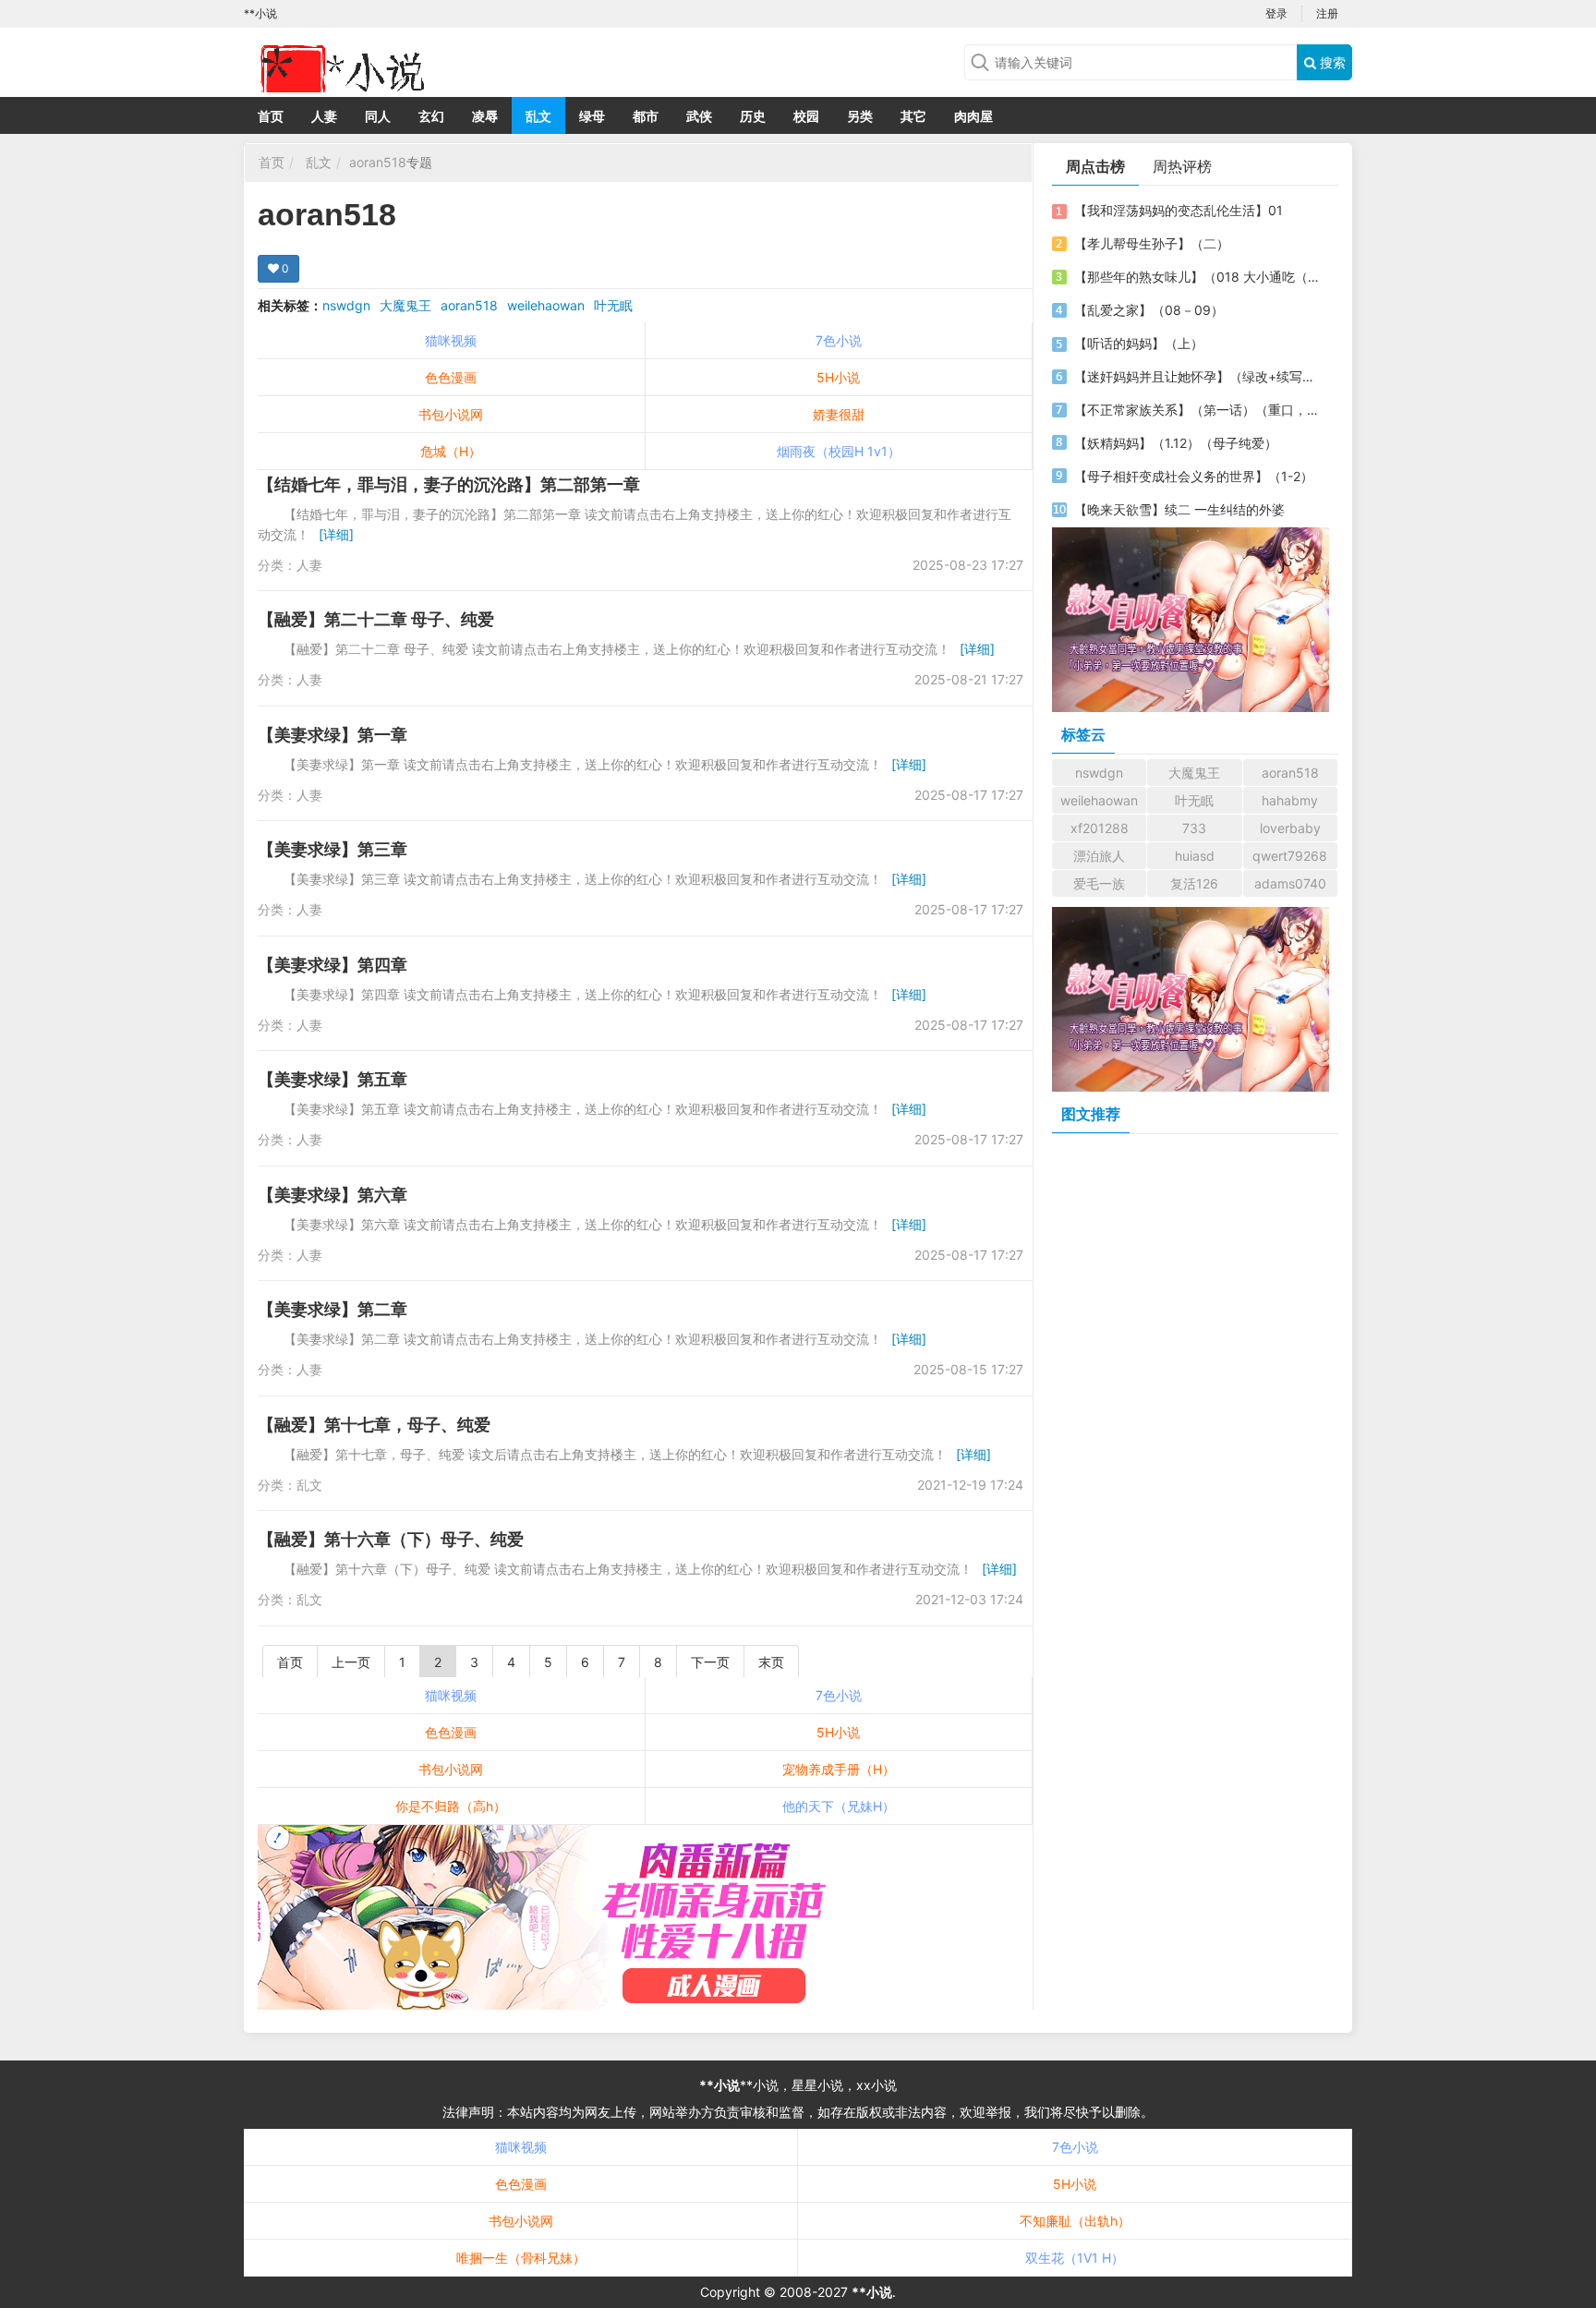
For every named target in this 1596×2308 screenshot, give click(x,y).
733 (1194, 828)
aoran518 (378, 162)
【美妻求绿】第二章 (332, 1309)
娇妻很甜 (839, 414)
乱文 (538, 116)
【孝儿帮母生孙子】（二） (1152, 243)
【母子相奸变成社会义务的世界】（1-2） (1194, 476)
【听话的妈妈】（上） (1139, 343)
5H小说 (838, 377)
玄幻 (431, 116)
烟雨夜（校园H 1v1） (839, 451)
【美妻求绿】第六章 (332, 1195)
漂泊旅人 (1099, 856)
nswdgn (346, 305)
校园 (806, 116)
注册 (1327, 13)
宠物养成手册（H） (839, 1769)
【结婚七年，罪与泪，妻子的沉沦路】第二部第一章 (449, 484)
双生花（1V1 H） (1075, 2258)
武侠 (699, 116)
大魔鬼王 (405, 305)
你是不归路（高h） (451, 1806)
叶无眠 (613, 305)
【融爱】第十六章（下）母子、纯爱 (391, 1539)
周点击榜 (1095, 166)
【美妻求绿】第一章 (332, 735)
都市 (646, 116)
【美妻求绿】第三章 (332, 849)
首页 (271, 116)
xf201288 (1100, 828)
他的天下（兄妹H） (839, 1806)
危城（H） (451, 451)
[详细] (336, 534)
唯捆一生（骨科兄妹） (521, 2258)
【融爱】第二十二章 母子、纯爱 (376, 619)
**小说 (719, 2085)
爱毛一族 (1099, 883)
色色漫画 (451, 377)
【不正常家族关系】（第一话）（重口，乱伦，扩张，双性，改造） (1198, 410)
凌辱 (485, 116)
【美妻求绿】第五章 (332, 1079)
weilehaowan (546, 305)
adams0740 (1290, 883)
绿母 (592, 116)
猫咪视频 (451, 340)
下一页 (710, 1662)
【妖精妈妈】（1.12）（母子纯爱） (1176, 443)
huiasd (1195, 856)
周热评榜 (1182, 166)
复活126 (1194, 883)
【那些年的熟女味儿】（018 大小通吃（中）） (1198, 277)
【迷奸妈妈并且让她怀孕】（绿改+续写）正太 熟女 (1198, 376)
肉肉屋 (973, 116)
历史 (753, 116)
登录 (1276, 13)
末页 (771, 1662)
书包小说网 (451, 414)
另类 (860, 116)
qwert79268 (1290, 856)
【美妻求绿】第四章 (332, 965)
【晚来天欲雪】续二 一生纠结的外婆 (1179, 509)
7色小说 (839, 340)
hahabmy (1290, 800)
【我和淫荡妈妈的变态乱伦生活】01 (1179, 210)
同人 (378, 116)
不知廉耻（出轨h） (1075, 2221)
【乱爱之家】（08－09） (1149, 310)
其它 (913, 116)
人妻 (324, 116)
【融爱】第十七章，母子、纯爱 (374, 1425)
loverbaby (1290, 828)
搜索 (1331, 62)
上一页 (351, 1662)
